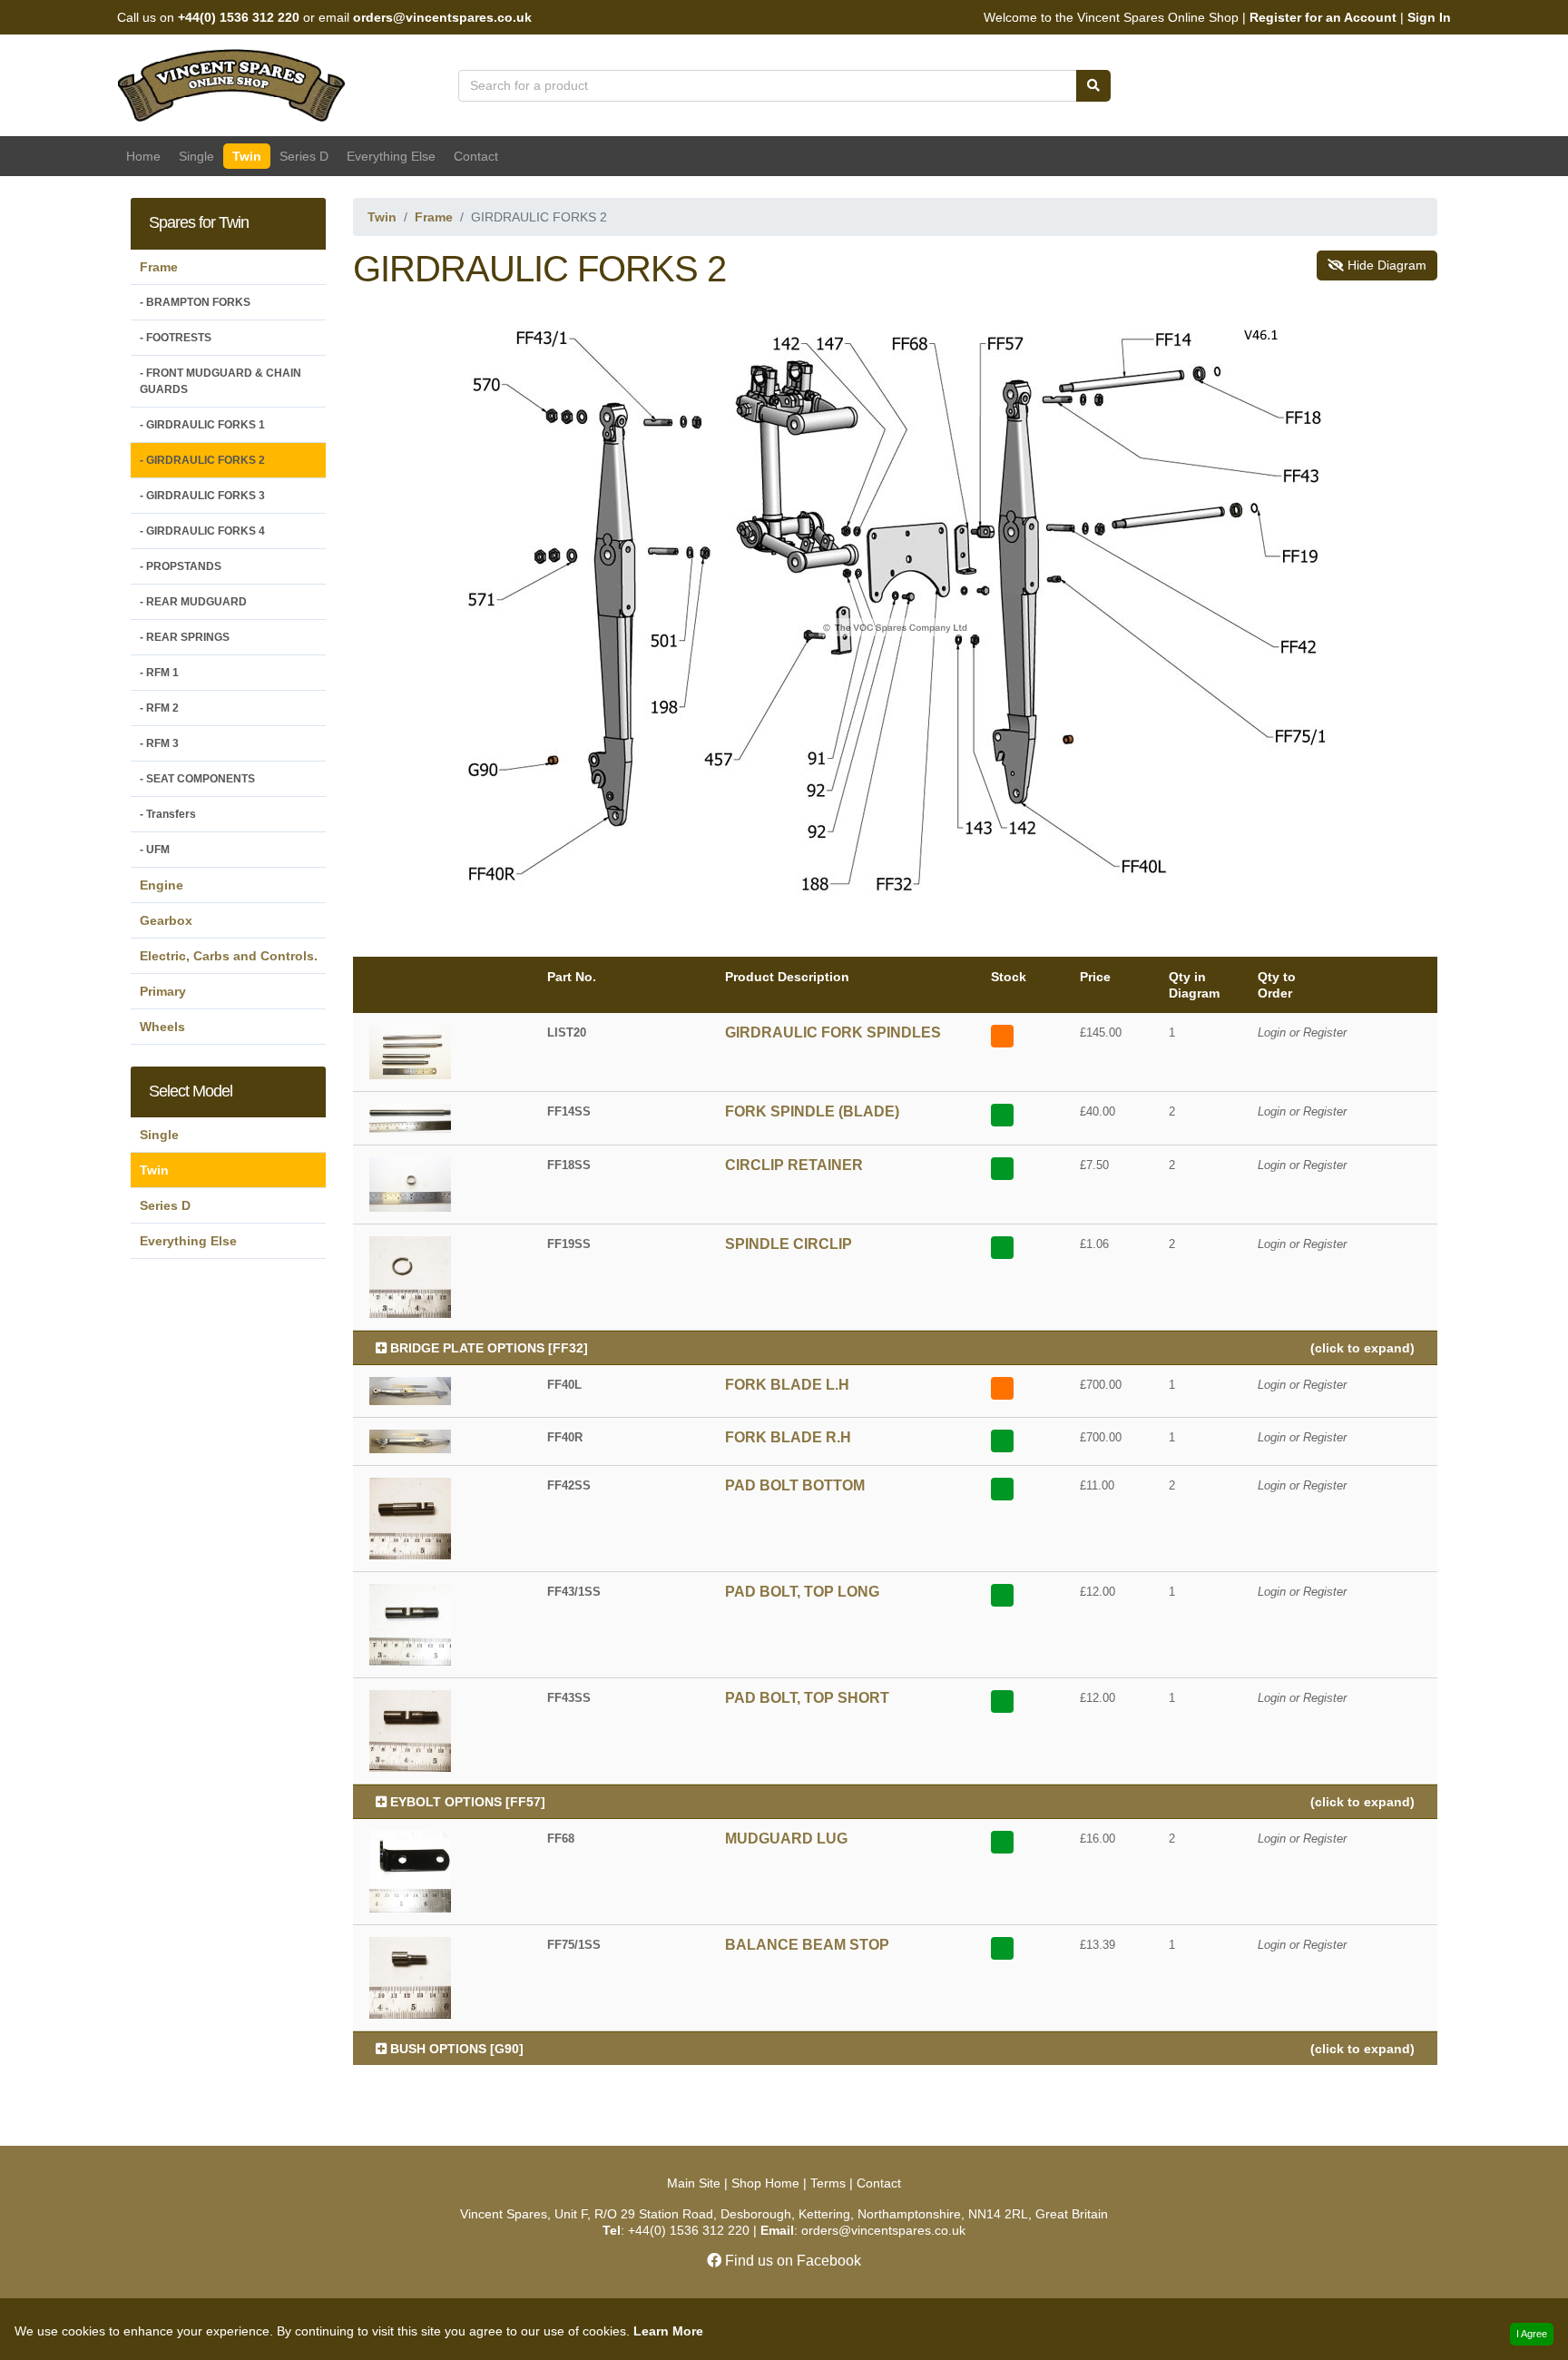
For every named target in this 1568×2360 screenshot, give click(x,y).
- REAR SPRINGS (185, 637)
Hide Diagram (1385, 265)
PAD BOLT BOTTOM (795, 1485)
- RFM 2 (159, 708)
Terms (828, 2183)
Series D (304, 156)
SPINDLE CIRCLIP (789, 1244)
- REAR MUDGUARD (193, 602)
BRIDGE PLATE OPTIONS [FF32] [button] (487, 1348)
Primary (163, 991)
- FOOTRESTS (176, 338)
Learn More (668, 2331)
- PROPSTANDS (181, 566)
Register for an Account (1323, 17)
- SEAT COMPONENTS (197, 779)
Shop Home (765, 2183)
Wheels (162, 1027)
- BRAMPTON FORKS (195, 302)
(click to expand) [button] (1362, 1348)
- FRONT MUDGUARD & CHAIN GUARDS (220, 381)
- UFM (155, 850)
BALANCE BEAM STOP (807, 1945)
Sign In (1429, 17)
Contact (476, 156)
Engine (162, 885)
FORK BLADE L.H (787, 1385)
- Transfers (168, 814)
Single (196, 156)
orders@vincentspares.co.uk (442, 17)
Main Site (696, 2183)
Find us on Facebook (791, 2261)
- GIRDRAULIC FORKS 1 (202, 425)
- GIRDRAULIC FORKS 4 (202, 531)
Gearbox (166, 920)
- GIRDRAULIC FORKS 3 (202, 496)
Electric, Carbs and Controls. (229, 956)
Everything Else (391, 156)
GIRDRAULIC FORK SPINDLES (833, 1032)
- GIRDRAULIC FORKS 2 (202, 460)
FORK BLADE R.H (788, 1437)
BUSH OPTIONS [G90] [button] (455, 2049)
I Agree (1532, 2334)
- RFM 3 (159, 743)
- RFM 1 (159, 673)
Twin (247, 156)
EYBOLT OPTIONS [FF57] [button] (466, 1802)
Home (143, 156)
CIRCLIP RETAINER (794, 1165)
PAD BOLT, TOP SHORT (807, 1698)
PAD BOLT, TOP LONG (802, 1592)
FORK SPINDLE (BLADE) (812, 1111)
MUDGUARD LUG (786, 1839)
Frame (159, 267)
